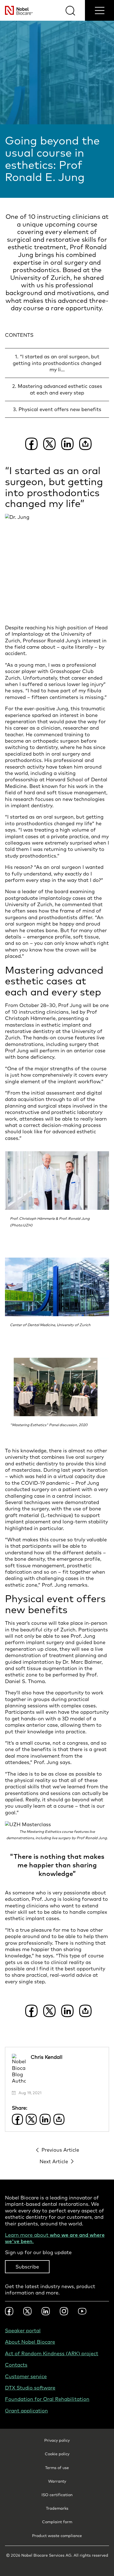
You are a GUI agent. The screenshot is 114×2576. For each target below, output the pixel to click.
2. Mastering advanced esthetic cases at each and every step (57, 389)
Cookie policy (57, 2454)
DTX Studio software (30, 2388)
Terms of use (57, 2468)
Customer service (26, 2376)
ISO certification (57, 2495)
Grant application (26, 2411)
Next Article (54, 2161)
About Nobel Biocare (30, 2342)
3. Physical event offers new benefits (57, 409)
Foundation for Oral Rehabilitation (47, 2399)
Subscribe (27, 2267)
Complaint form (57, 2522)
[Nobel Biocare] (16, 10)
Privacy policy (57, 2440)
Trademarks (57, 2508)
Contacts (16, 2365)
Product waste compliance (57, 2536)
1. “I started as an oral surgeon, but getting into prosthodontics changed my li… (57, 363)
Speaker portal (23, 2331)
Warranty (57, 2481)
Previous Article (60, 2150)
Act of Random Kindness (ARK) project (52, 2353)
